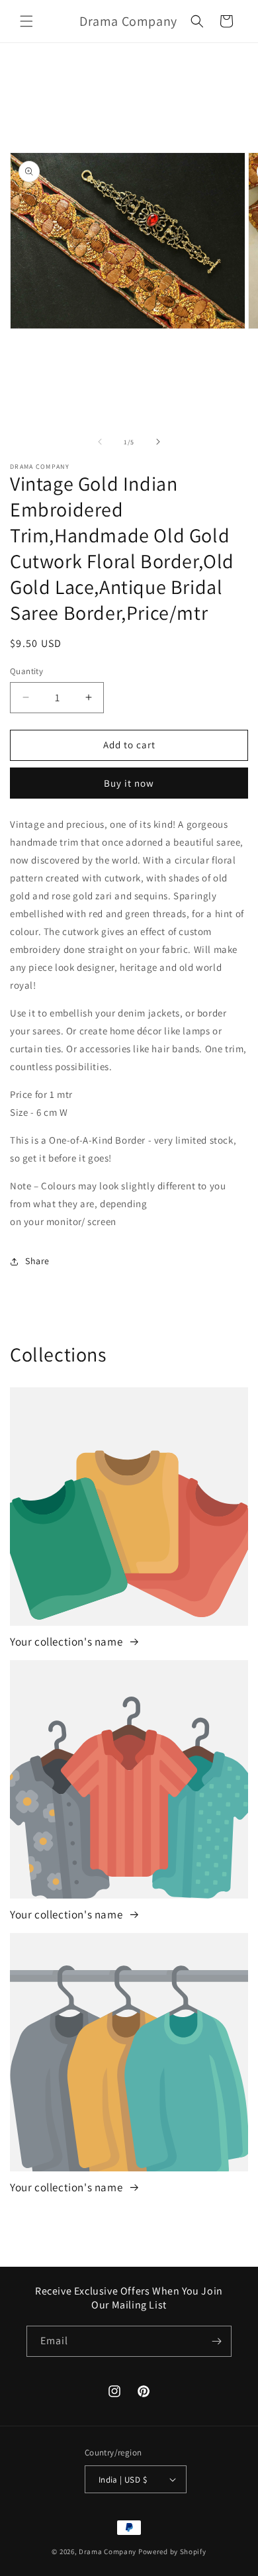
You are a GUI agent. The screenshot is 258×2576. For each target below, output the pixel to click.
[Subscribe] (216, 2341)
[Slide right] (158, 442)
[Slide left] (100, 442)
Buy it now (129, 783)
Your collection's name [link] (67, 1642)
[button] (26, 21)
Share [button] (37, 1261)
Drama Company (108, 2551)
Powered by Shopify (172, 2551)
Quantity (26, 671)
